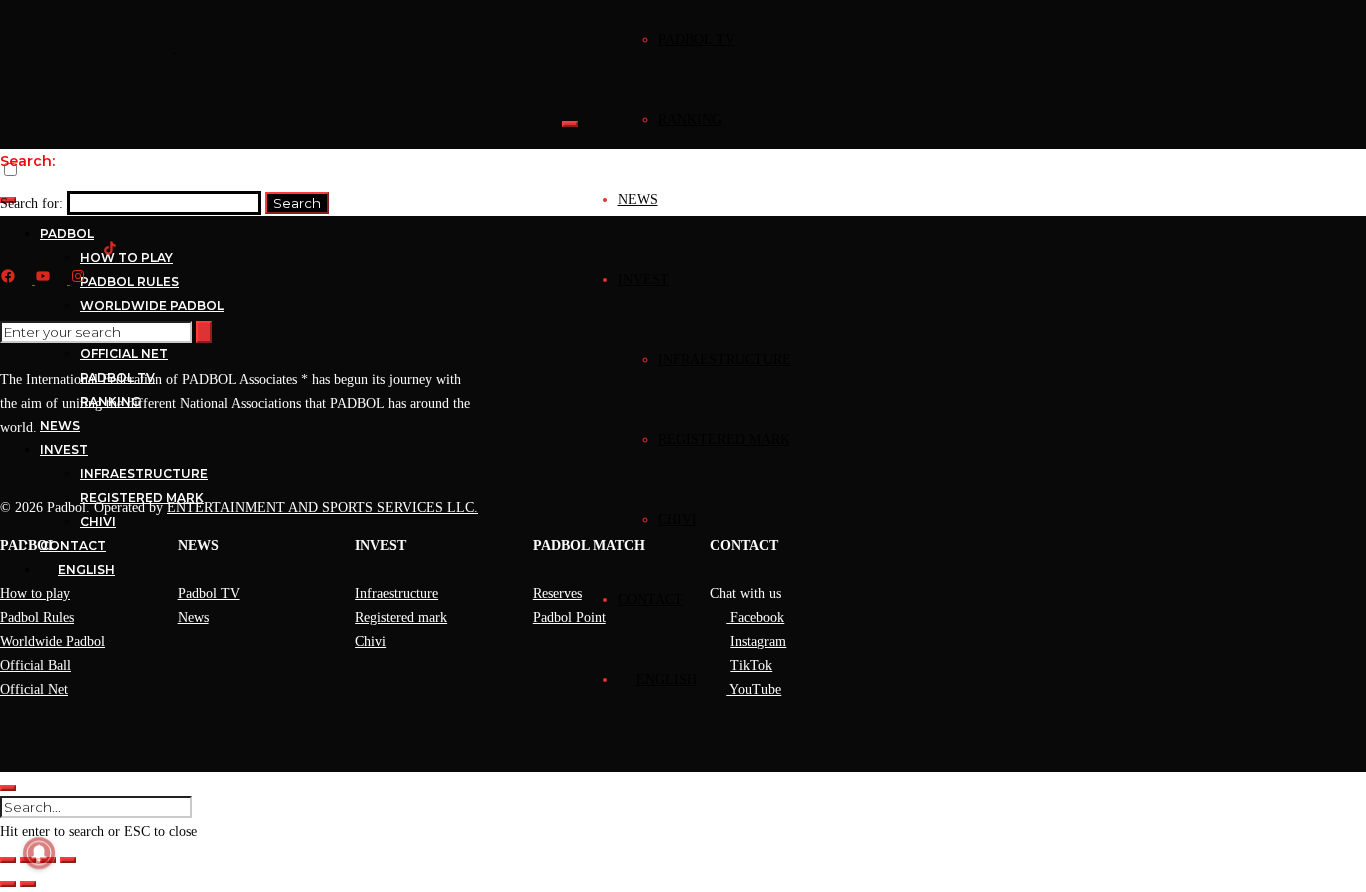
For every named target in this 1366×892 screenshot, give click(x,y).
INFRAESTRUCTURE (724, 359)
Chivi (370, 641)
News (193, 617)
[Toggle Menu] (570, 124)
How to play (35, 593)
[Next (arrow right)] (28, 884)
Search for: (31, 203)
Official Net (34, 689)
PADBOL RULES (129, 281)
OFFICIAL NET (124, 353)
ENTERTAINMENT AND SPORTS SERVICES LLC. (322, 507)
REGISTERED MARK (724, 439)
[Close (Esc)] (68, 860)
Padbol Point (569, 617)
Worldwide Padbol (52, 641)
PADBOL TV (696, 39)
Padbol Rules (37, 617)
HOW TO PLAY (126, 257)
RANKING (690, 119)
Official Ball (35, 665)
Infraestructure (396, 593)
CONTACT (650, 599)
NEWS (638, 199)
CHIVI (677, 519)
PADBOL (67, 233)
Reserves (557, 593)
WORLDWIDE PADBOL (152, 305)
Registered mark (401, 617)
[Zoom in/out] (8, 860)
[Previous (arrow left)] (8, 884)
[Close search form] (8, 788)
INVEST (643, 279)
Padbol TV (209, 593)
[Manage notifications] (39, 853)
